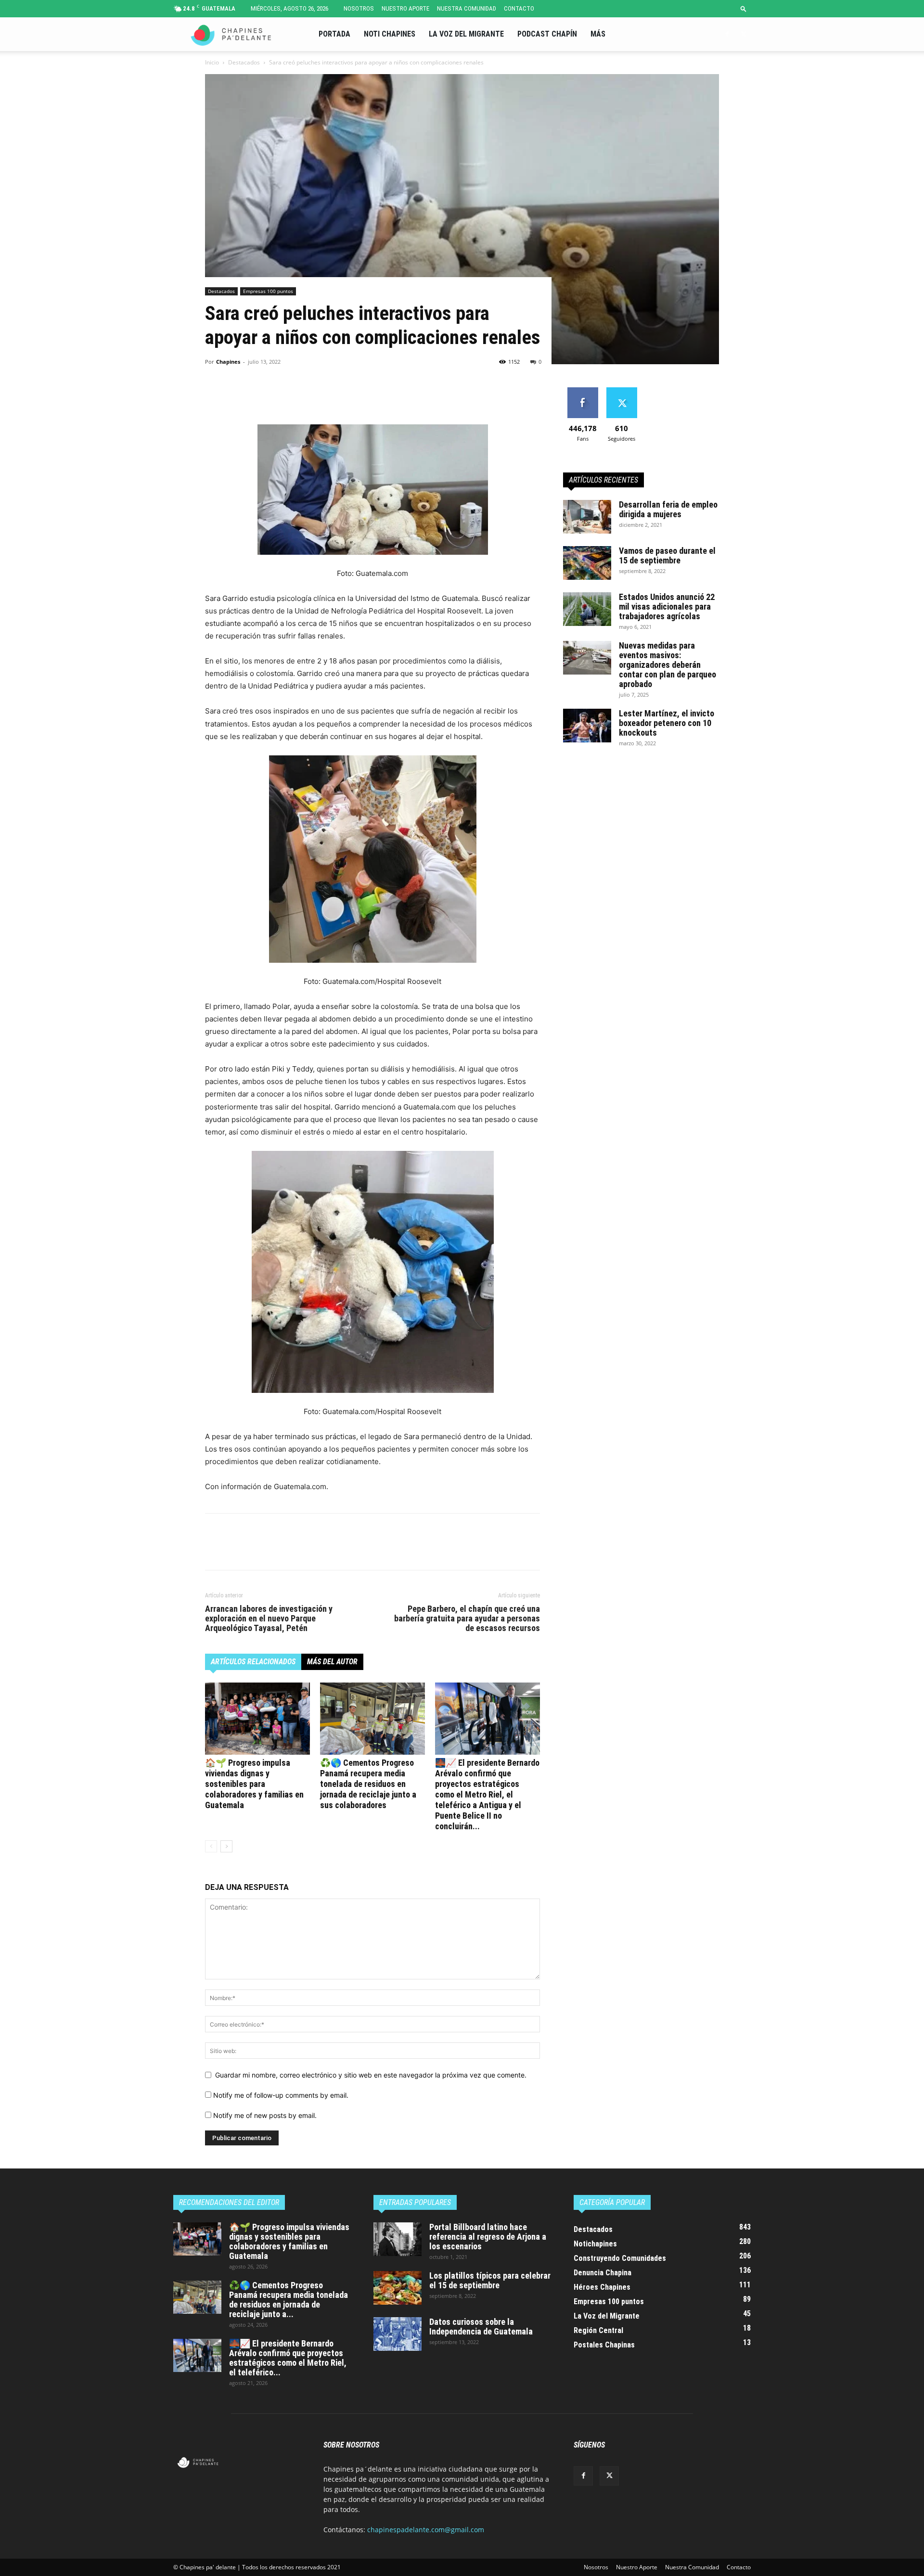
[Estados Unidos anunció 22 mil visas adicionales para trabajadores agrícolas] (587, 609)
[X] (744, 34)
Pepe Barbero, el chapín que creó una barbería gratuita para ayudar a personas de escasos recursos (467, 1619)
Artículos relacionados (253, 1662)
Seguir (622, 391)
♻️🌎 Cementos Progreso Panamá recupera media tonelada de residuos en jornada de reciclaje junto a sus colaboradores (368, 1784)
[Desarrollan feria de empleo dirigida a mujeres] (587, 517)
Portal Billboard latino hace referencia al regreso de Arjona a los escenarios (488, 2237)
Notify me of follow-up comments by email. (281, 2095)
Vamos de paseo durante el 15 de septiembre (667, 555)
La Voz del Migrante (466, 34)
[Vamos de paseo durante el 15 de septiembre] (587, 563)
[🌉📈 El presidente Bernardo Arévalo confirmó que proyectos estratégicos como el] (488, 1719)
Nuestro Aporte (405, 8)
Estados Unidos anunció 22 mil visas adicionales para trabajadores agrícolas (667, 606)
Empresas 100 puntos (268, 291)
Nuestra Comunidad (467, 8)
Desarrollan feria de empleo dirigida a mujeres (668, 509)
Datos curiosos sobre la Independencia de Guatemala (481, 2327)
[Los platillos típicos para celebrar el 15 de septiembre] (398, 2288)
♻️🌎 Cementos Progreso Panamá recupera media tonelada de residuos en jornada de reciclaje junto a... (289, 2300)
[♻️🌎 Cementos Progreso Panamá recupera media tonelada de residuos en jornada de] (372, 1719)
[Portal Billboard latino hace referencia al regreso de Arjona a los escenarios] (398, 2239)
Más (598, 34)
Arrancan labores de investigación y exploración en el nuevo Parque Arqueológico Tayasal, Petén (269, 1619)
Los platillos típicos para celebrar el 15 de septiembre (490, 2280)
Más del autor (332, 1662)
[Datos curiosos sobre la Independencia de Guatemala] (398, 2334)
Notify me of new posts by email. (265, 2115)
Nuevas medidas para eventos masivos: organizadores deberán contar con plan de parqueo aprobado (667, 665)
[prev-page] (211, 1846)
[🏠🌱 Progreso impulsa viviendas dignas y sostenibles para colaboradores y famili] (257, 1719)
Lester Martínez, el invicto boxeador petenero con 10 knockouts (667, 723)
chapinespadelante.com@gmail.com (426, 2530)
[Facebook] (727, 34)
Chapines (228, 362)
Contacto (519, 8)
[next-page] (226, 1846)
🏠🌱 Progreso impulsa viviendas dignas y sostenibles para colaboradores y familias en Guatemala (254, 1784)
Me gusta (583, 391)
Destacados (244, 62)
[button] (744, 8)
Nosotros (359, 8)
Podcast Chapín (547, 34)
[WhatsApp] (281, 397)
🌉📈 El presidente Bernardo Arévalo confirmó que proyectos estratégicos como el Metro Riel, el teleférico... (288, 2358)
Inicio (212, 62)
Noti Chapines (390, 34)
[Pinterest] (259, 397)
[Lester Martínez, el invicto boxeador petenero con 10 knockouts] (587, 726)
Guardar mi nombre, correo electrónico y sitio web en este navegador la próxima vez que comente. (371, 2075)
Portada (334, 34)
